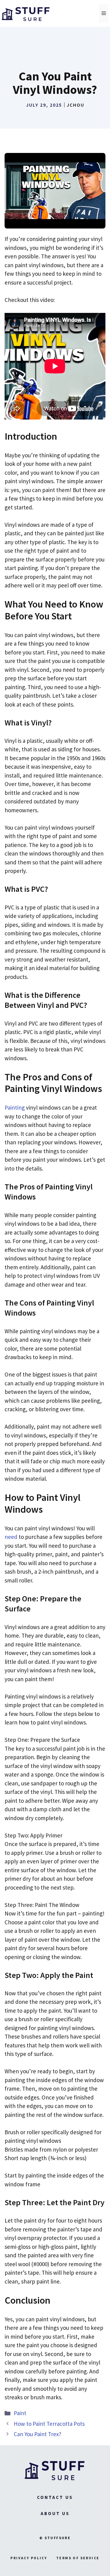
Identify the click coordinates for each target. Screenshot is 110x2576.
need (11, 1537)
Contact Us (55, 2497)
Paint (20, 2413)
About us (55, 2513)
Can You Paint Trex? (38, 2434)
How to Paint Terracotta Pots (49, 2424)
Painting (15, 1107)
